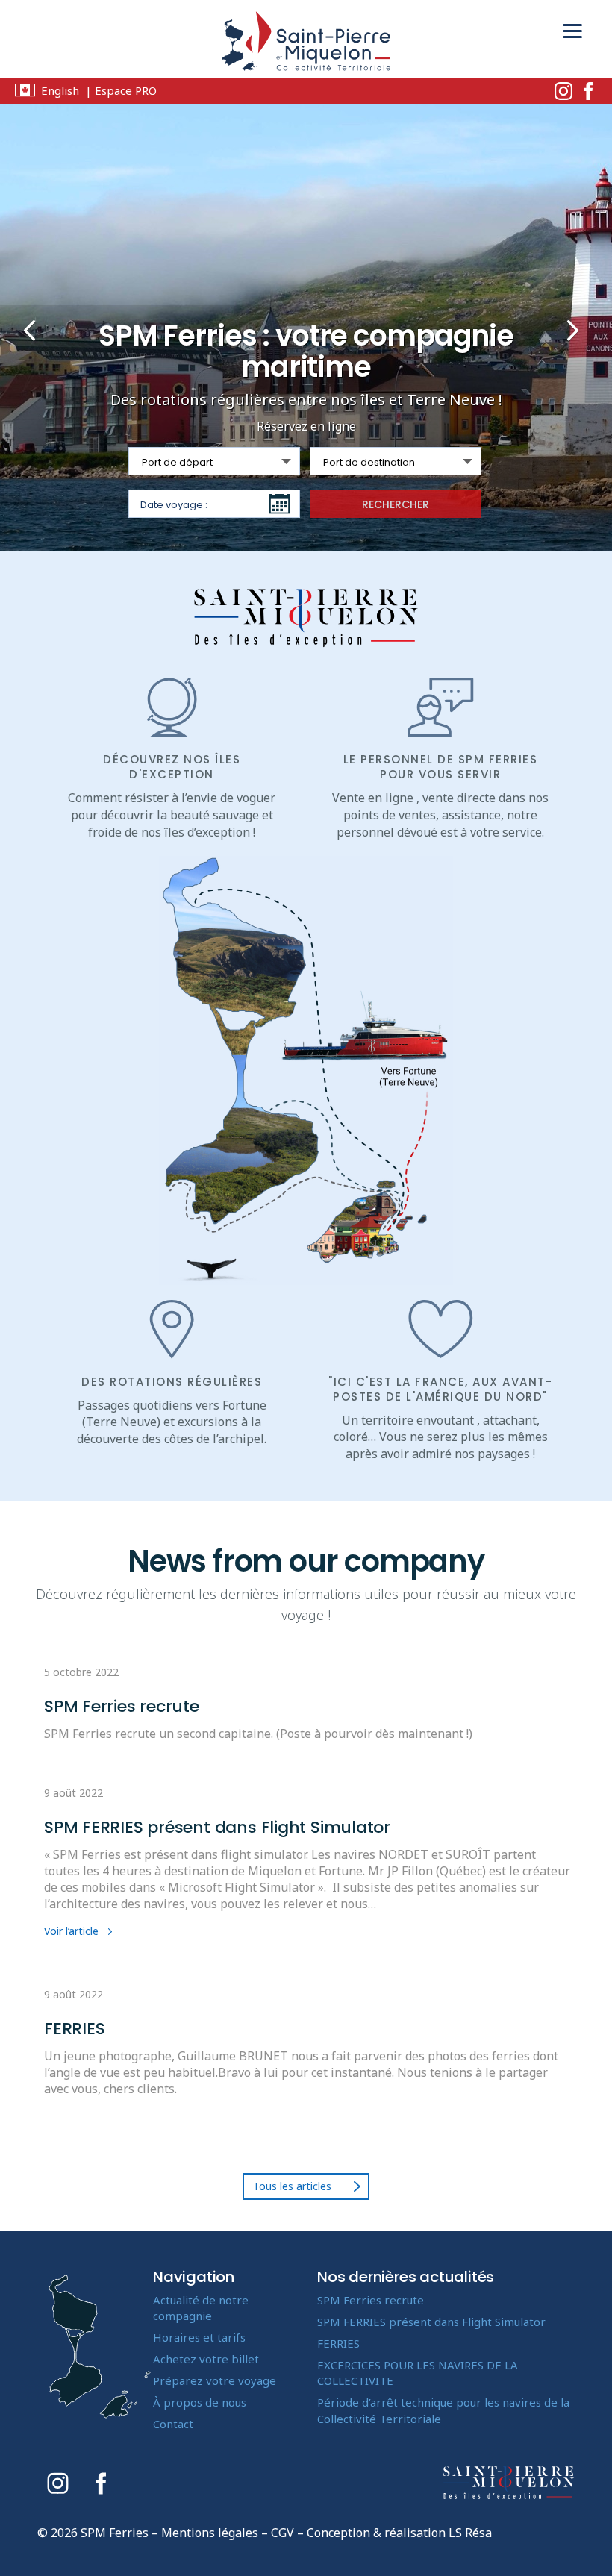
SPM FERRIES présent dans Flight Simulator (217, 1827)
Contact (173, 2424)
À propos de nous (200, 2402)
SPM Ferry (306, 45)
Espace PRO (126, 90)
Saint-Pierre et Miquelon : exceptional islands (509, 2483)
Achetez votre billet (206, 2359)
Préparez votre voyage (215, 2380)
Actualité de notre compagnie (201, 2308)
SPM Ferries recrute (122, 1706)
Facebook (588, 91)
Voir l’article (71, 1931)
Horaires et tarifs (199, 2337)
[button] (31, 328)
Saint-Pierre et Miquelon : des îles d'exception (306, 618)
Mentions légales (210, 2533)
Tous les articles (292, 2186)
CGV (282, 2533)
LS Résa (470, 2533)
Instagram (563, 91)
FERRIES (74, 2029)
